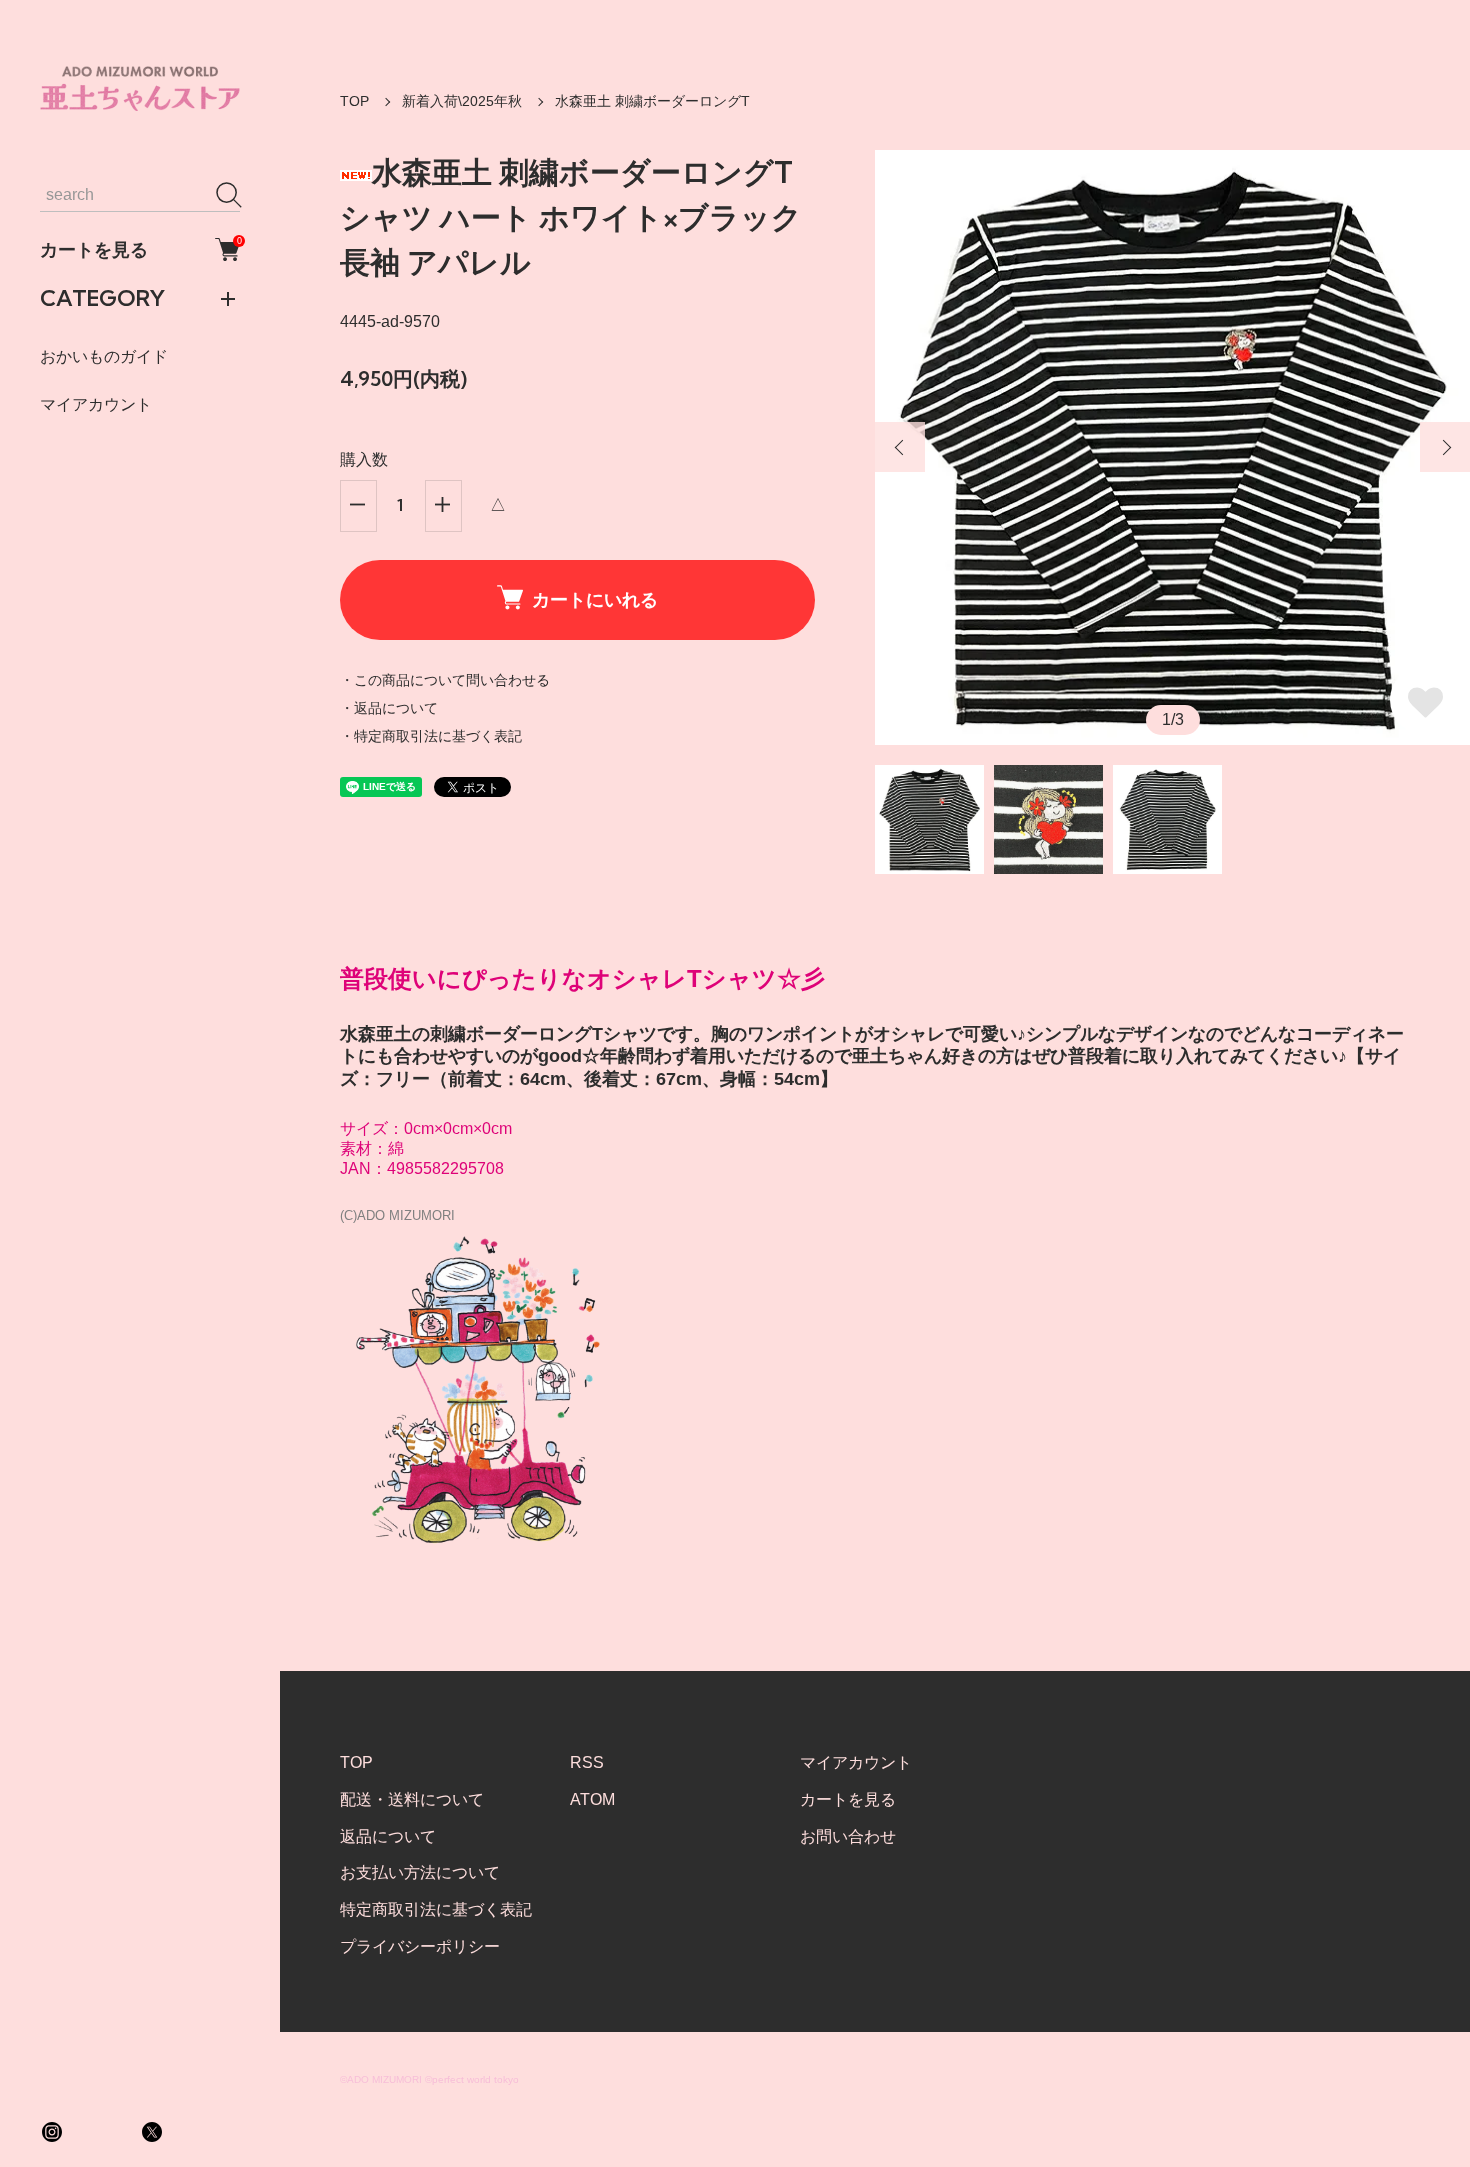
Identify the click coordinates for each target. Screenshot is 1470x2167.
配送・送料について (412, 1799)
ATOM (592, 1799)
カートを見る (140, 249)
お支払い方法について (420, 1872)
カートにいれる (595, 599)
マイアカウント (96, 404)
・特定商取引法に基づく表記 (431, 736)
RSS (587, 1762)
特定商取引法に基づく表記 (436, 1909)
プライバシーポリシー (420, 1946)
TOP (354, 101)
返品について (388, 1836)
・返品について (389, 708)
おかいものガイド (104, 356)
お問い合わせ (848, 1836)
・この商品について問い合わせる (445, 680)
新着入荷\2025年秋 (462, 101)
